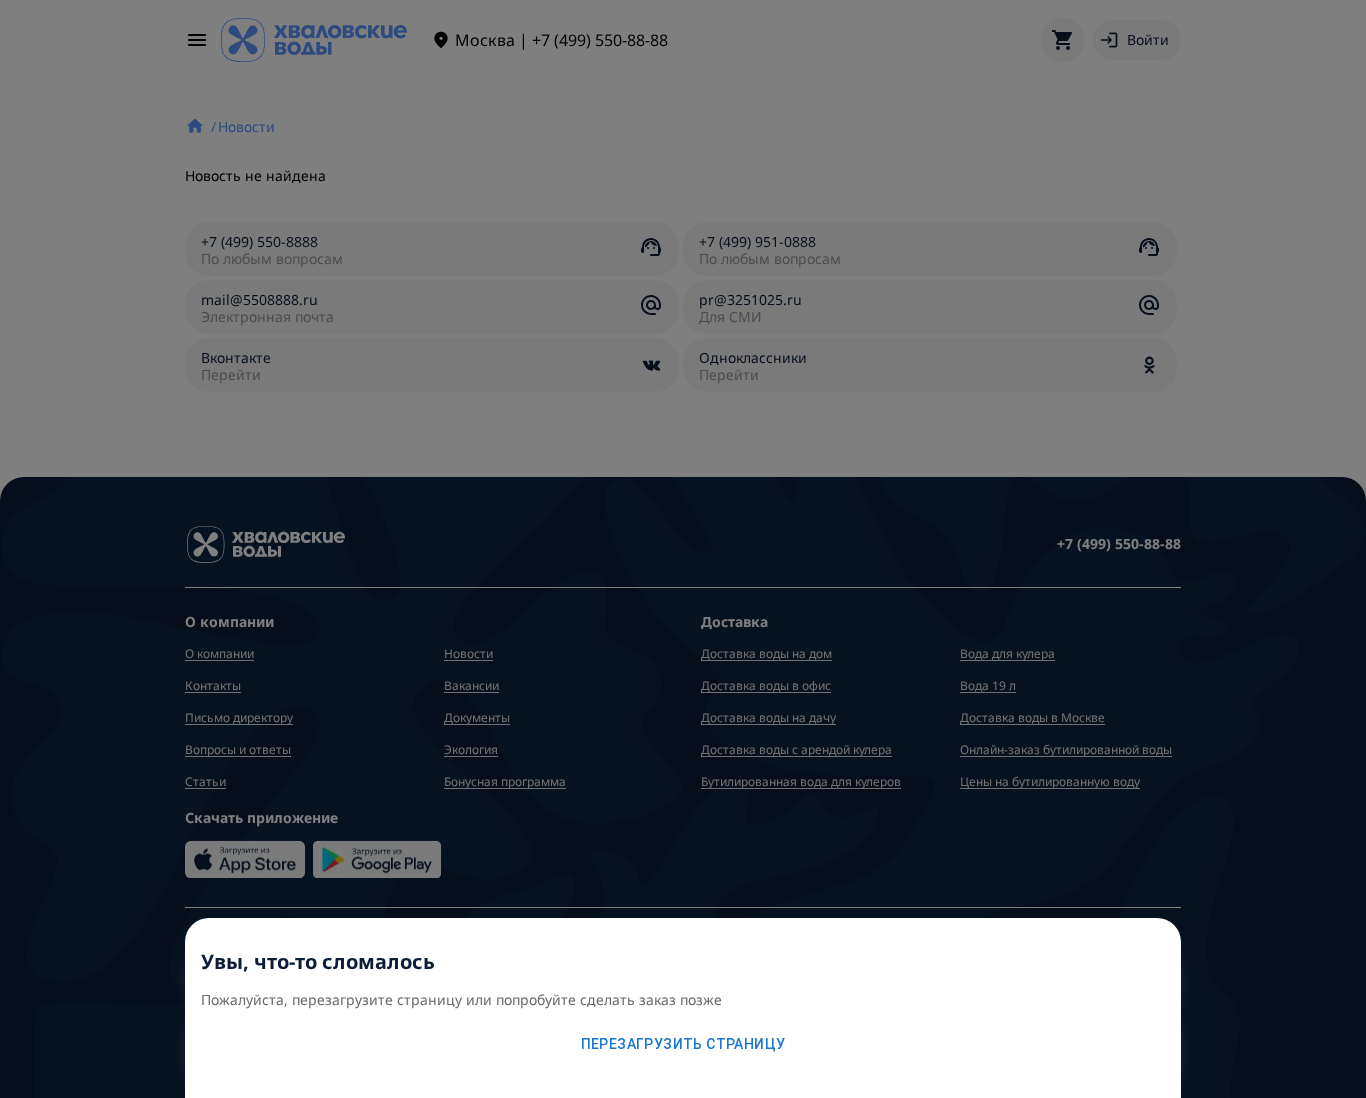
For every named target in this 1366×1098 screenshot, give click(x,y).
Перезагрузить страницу (683, 1044)
